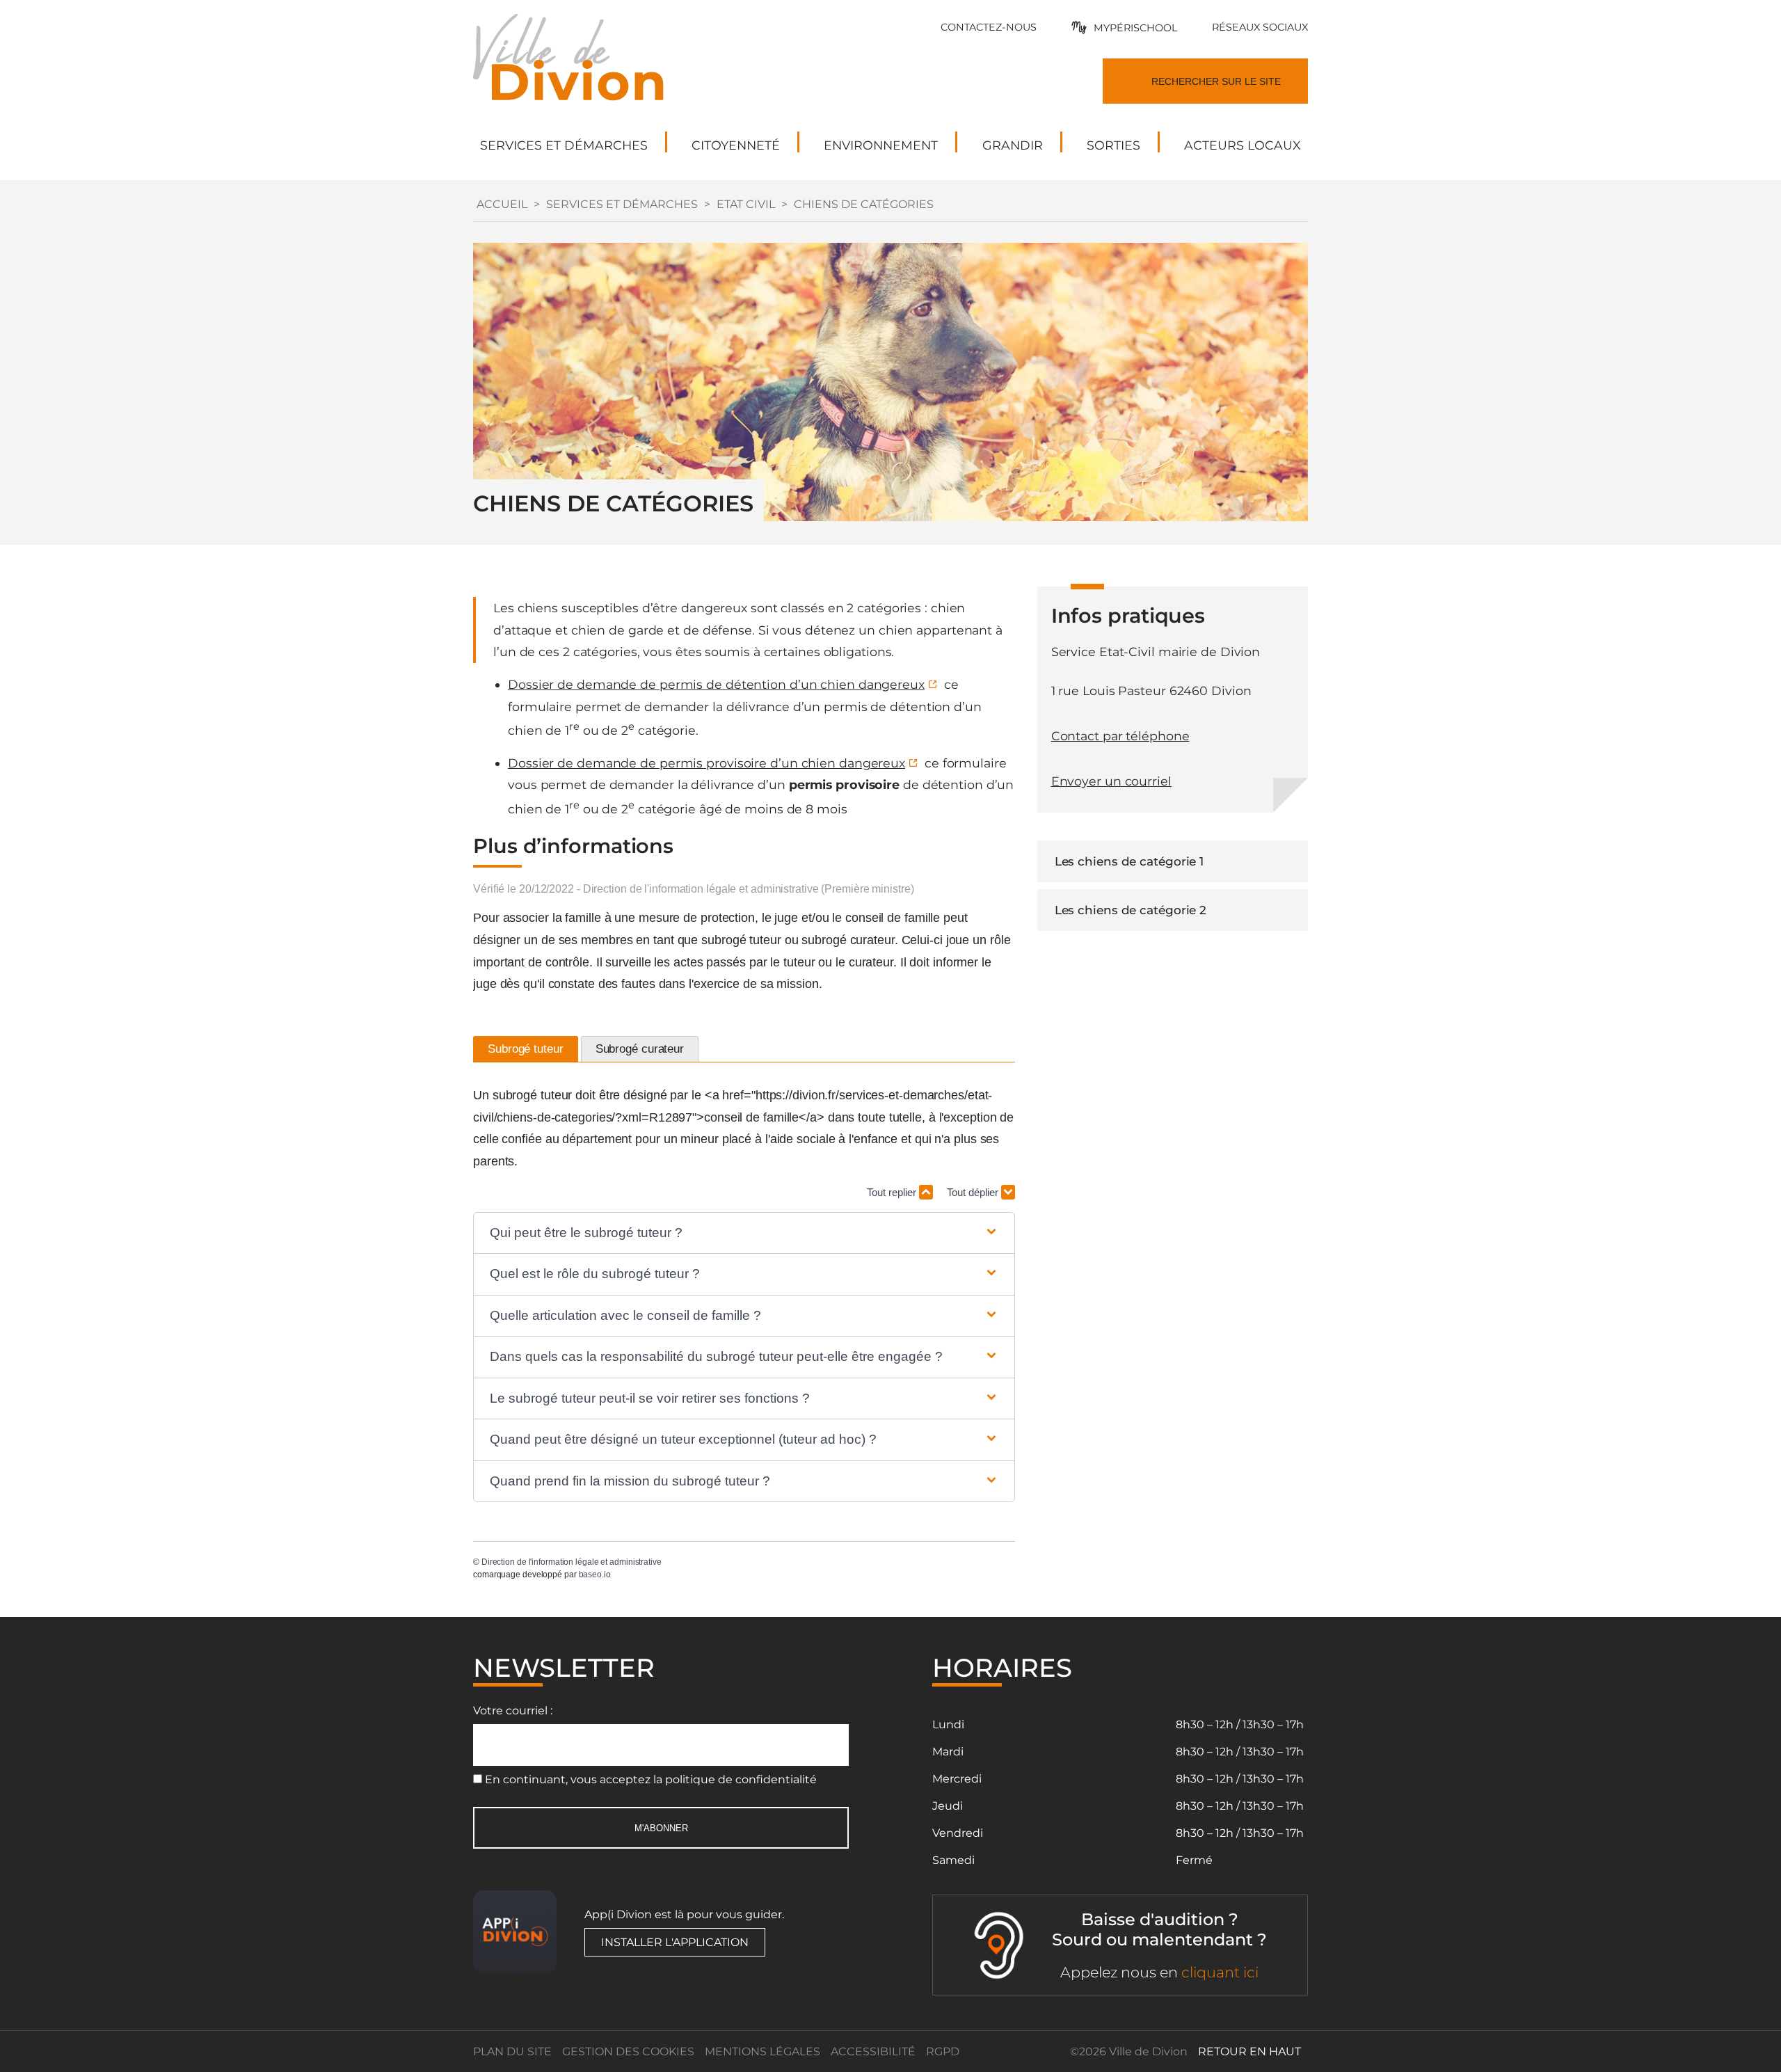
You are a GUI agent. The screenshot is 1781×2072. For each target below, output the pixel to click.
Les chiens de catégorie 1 (1129, 861)
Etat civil (746, 204)
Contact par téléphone (1120, 736)
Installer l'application (675, 1942)
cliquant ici (1220, 1972)
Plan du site (512, 2051)
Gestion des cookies (628, 2051)
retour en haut (1249, 2051)
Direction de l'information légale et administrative (572, 1562)
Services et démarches (622, 204)
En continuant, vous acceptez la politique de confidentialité (651, 1779)
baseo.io (595, 1575)
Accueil (502, 204)
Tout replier (893, 1192)
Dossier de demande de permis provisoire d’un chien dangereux (706, 763)
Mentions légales (762, 2051)
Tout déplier (974, 1192)
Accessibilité (873, 2051)
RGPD (943, 2051)
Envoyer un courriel (1111, 781)
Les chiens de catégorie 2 (1131, 910)
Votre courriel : (513, 1711)
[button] (744, 1233)
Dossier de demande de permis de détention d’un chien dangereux (716, 684)
